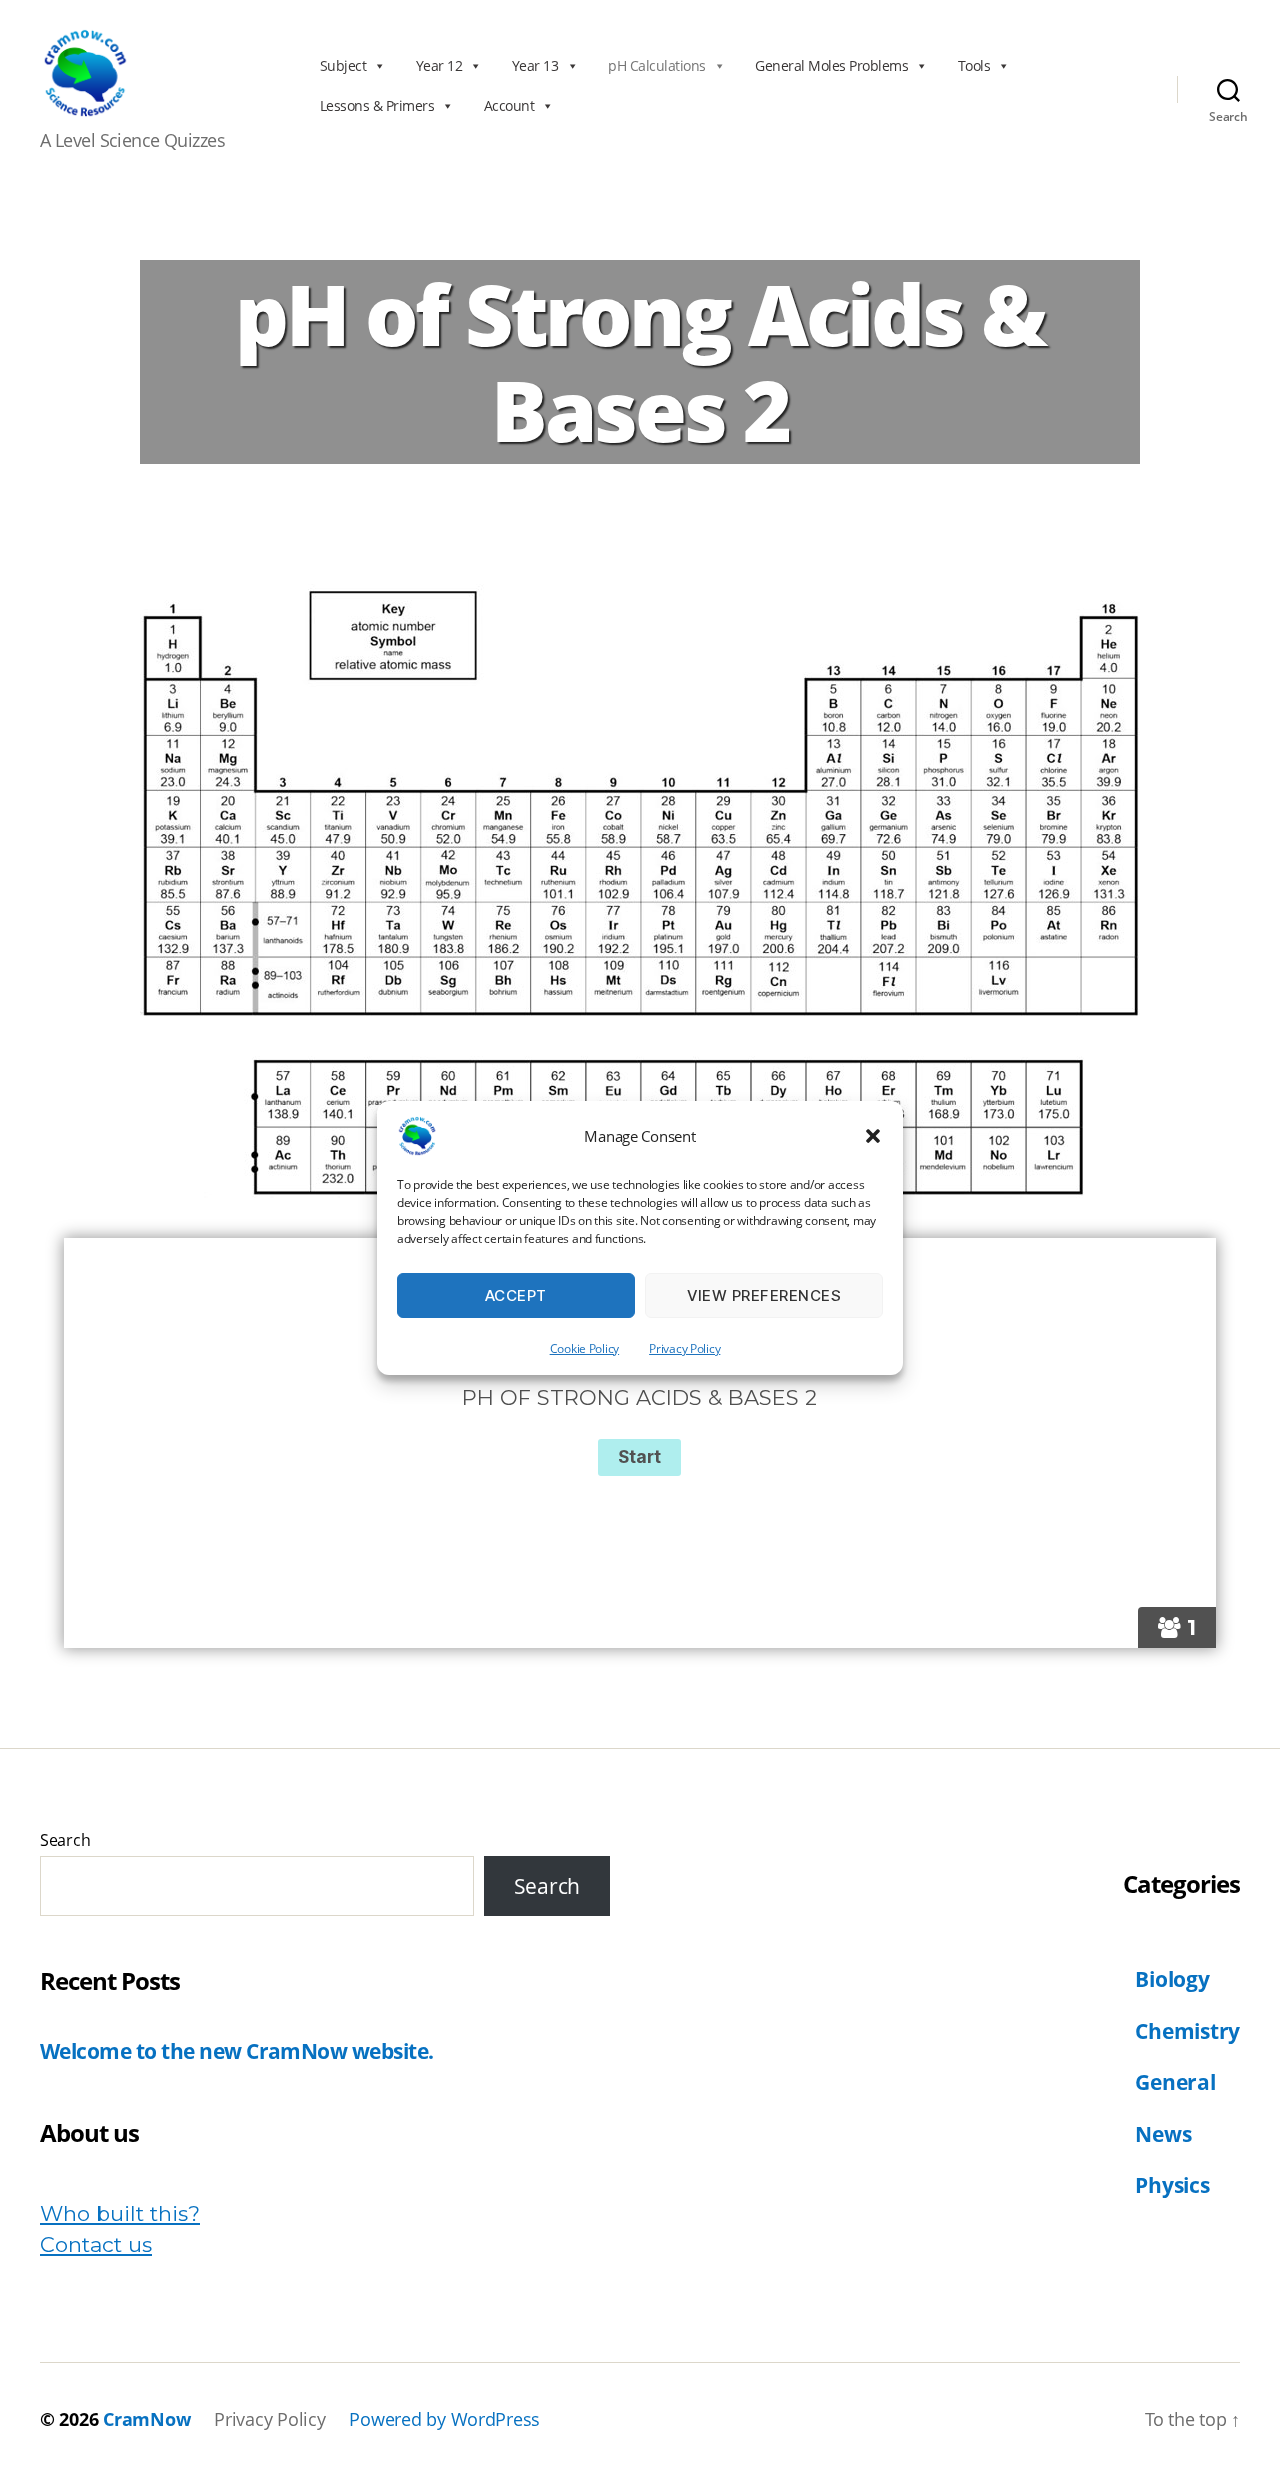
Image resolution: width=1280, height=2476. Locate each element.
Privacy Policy (684, 1348)
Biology (1172, 1979)
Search (65, 1840)
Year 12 (439, 65)
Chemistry (1187, 2031)
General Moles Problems (831, 65)
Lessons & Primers (377, 105)
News (1163, 2134)
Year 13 (535, 65)
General (1175, 2082)
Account (509, 105)
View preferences (764, 1295)
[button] (873, 1136)
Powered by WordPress (444, 2419)
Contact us (96, 2244)
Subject (343, 65)
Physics (1172, 2185)
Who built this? (120, 2213)
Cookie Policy (585, 1348)
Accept (516, 1295)
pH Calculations (657, 65)
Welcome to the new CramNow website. (237, 2051)
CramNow (146, 2419)
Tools (974, 65)
